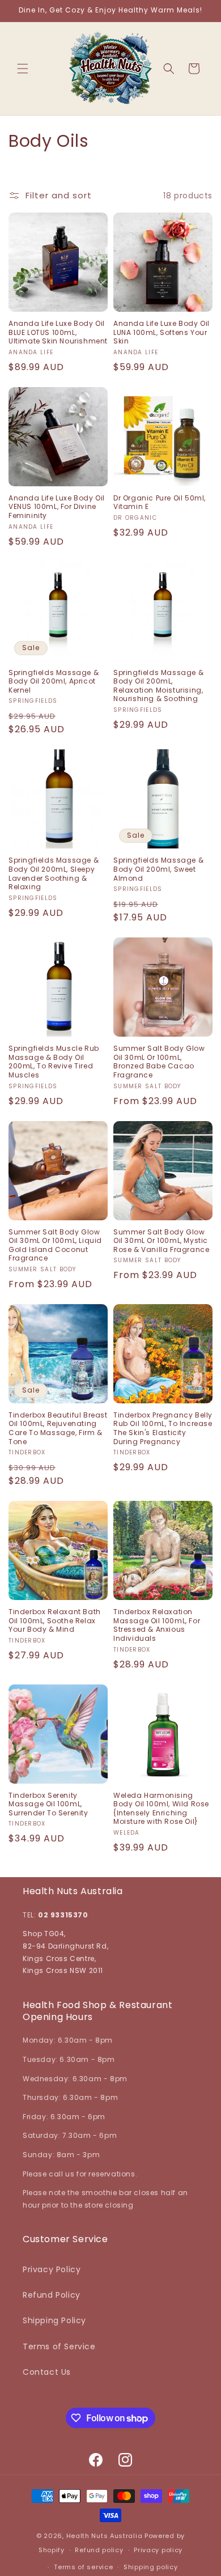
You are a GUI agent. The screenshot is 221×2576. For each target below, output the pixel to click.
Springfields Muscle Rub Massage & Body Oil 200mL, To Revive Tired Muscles (54, 1062)
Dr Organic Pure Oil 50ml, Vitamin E (160, 502)
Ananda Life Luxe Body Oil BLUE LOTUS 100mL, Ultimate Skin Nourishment (58, 332)
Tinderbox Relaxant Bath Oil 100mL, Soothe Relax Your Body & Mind (55, 1621)
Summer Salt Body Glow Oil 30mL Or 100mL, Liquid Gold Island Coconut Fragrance (55, 1245)
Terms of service (83, 2567)
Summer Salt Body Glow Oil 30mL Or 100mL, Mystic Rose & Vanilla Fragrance (161, 1241)
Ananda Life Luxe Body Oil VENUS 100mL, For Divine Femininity (57, 507)
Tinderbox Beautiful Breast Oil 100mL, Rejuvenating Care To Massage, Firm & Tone (58, 1428)
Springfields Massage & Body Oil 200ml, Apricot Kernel (54, 682)
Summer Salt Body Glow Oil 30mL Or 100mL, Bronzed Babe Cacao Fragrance (159, 1062)
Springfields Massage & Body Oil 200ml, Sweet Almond (158, 869)
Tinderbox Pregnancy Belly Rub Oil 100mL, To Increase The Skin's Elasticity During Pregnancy (163, 1428)
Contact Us (47, 2372)
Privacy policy (158, 2550)
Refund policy (99, 2550)
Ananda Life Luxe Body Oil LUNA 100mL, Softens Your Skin (161, 332)
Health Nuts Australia (105, 2536)
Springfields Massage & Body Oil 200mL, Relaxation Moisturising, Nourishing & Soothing (158, 686)
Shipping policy (151, 2567)
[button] (23, 69)
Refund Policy (52, 2295)
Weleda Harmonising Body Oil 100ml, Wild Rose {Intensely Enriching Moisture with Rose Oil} (161, 1809)
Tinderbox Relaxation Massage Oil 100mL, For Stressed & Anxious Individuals (157, 1625)
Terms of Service (59, 2346)
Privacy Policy (52, 2269)
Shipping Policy (54, 2320)
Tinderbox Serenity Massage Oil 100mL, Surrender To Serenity (48, 1804)
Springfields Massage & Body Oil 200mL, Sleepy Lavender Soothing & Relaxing (54, 873)
